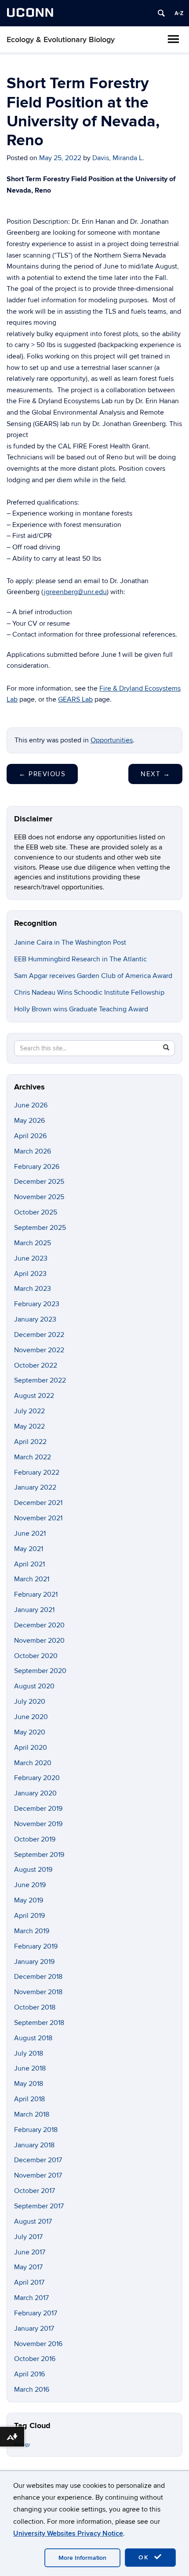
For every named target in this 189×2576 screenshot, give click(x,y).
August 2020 (34, 1686)
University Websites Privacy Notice (68, 2533)
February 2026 (37, 1167)
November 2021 (38, 1518)
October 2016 (35, 2359)
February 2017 (36, 2313)
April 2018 (29, 2099)
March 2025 (33, 1243)
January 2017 (34, 2329)
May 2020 (30, 1732)
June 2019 (30, 1885)
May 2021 (29, 1549)
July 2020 (30, 1702)
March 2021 (32, 1579)
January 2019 (34, 1962)
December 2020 (39, 1625)
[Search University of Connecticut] (161, 13)
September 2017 (39, 2206)
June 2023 (31, 1258)
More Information (82, 2558)
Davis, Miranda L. (118, 158)
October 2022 (36, 1365)
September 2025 (40, 1228)
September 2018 (39, 2023)
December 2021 (38, 1503)
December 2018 (38, 1977)
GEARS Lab (75, 699)
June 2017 (30, 2252)
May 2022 (29, 1426)
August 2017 (33, 2221)
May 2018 (29, 2084)
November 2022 (39, 1350)
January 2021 (34, 1610)
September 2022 (40, 1380)
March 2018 (32, 2114)
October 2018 (35, 2007)
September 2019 (39, 1855)
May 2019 (29, 1900)
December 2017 (38, 2160)
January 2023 (35, 1319)
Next (155, 774)
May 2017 (28, 2267)
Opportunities (112, 740)
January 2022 (35, 1487)
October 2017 (35, 2191)
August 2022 (34, 1396)
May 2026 (29, 1121)
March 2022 (33, 1457)
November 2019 (38, 1824)
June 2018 (30, 2068)
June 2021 (30, 1533)
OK (145, 2557)
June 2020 (31, 1717)
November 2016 (38, 2344)
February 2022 (37, 1473)
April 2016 (29, 2374)
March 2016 (32, 2390)
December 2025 (39, 1182)
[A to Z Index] (179, 13)
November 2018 (38, 1992)
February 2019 (36, 1946)
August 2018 (33, 2038)
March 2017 (31, 2298)
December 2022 (39, 1335)
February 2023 (37, 1304)
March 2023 (33, 1289)
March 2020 (33, 1763)
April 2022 (30, 1442)
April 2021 (29, 1564)
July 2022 (29, 1411)
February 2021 (36, 1594)
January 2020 (35, 1793)
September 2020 (40, 1671)
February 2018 (36, 2130)
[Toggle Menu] (173, 39)
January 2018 (34, 2145)
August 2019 (33, 1870)
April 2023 (30, 1274)
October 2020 (36, 1656)
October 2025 (36, 1212)
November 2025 (39, 1197)
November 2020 (39, 1641)
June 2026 (31, 1105)
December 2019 (38, 1809)
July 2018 (29, 2053)
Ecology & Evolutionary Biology (61, 40)
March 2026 (33, 1151)
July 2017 (28, 2237)
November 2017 (38, 2175)
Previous (42, 774)
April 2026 (30, 1136)
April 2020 (31, 1748)
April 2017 (29, 2282)
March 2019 (32, 1931)
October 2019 (35, 1839)
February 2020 (37, 1778)
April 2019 (29, 1916)
